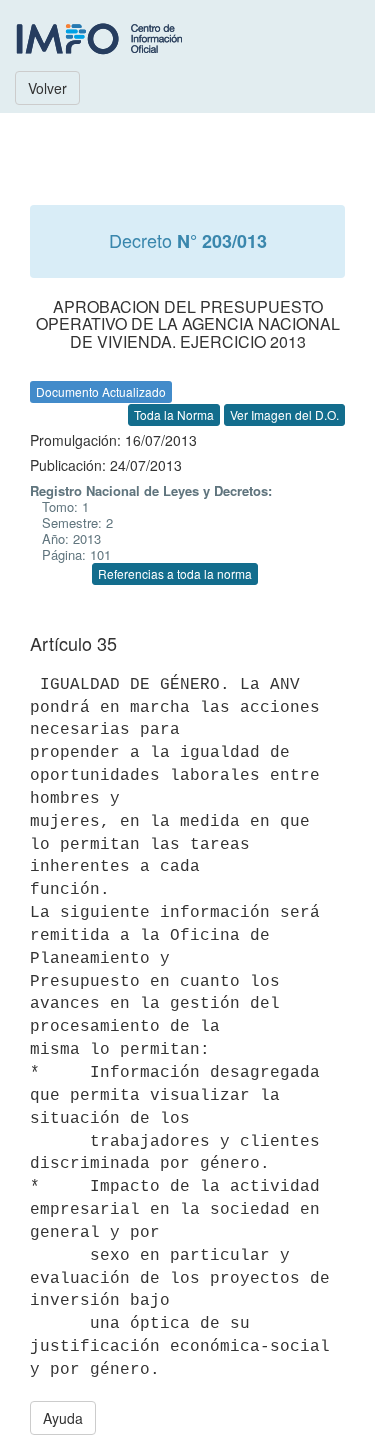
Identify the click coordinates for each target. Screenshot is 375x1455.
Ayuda (63, 1418)
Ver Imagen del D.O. (284, 414)
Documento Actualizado (101, 391)
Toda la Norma (174, 414)
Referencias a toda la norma (175, 573)
